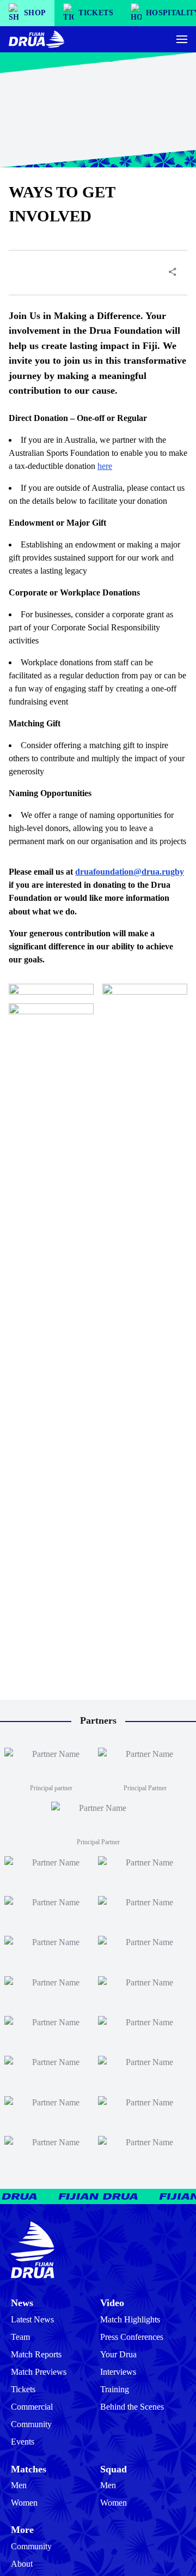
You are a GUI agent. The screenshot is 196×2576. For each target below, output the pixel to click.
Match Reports (36, 2354)
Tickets (23, 2389)
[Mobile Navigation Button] (182, 39)
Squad (114, 2469)
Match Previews (39, 2372)
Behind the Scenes (132, 2407)
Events (23, 2442)
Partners (98, 1720)
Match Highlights (130, 2319)
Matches (29, 2469)
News (22, 2303)
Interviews (118, 2372)
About (22, 2564)
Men (19, 2485)
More (22, 2530)
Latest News (32, 2319)
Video (112, 2303)
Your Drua (118, 2354)
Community (31, 2424)
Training (115, 2389)
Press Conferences (132, 2337)
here (105, 466)
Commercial (32, 2407)
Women (24, 2503)
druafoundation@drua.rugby (130, 872)
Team (20, 2337)
